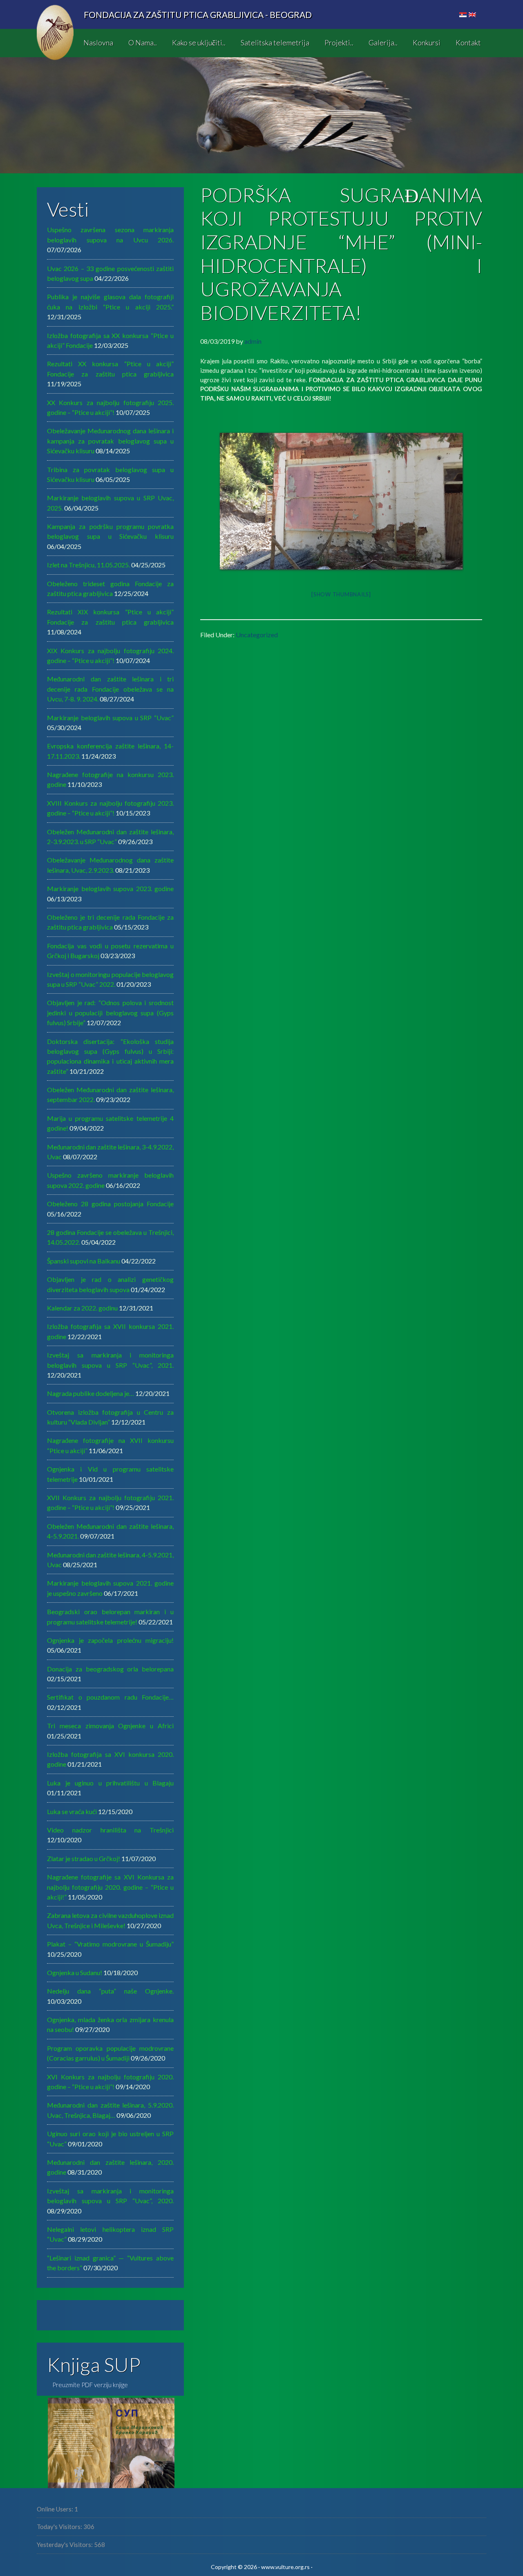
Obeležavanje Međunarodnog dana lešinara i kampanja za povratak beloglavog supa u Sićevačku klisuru (110, 441)
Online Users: (56, 2509)
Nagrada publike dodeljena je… (91, 1393)
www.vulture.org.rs (285, 2567)
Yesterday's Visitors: (65, 2545)
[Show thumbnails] (341, 594)
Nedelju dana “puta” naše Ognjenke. (110, 1991)
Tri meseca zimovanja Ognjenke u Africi (110, 1726)
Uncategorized (257, 635)
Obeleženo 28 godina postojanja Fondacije (110, 1204)
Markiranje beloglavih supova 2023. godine (110, 888)
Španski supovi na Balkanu (84, 1261)
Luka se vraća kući (72, 1811)
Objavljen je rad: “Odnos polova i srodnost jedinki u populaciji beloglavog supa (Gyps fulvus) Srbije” (110, 1012)
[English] (472, 15)
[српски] (463, 15)
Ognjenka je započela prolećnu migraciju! (110, 1640)
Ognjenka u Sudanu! (75, 1972)
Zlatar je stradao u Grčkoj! (84, 1858)
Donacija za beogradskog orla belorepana (110, 1669)
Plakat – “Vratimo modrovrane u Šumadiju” (110, 1944)
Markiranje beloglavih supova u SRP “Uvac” (110, 718)
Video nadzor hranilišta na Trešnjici (110, 1830)
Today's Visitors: (60, 2527)
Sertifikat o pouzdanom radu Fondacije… (110, 1697)
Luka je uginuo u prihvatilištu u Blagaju (110, 1783)
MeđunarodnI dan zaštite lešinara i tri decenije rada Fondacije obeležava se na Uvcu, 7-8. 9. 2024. (110, 689)
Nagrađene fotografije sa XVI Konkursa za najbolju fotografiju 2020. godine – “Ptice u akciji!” (110, 1887)
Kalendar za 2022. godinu (82, 1308)
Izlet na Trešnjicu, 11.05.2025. (88, 565)
